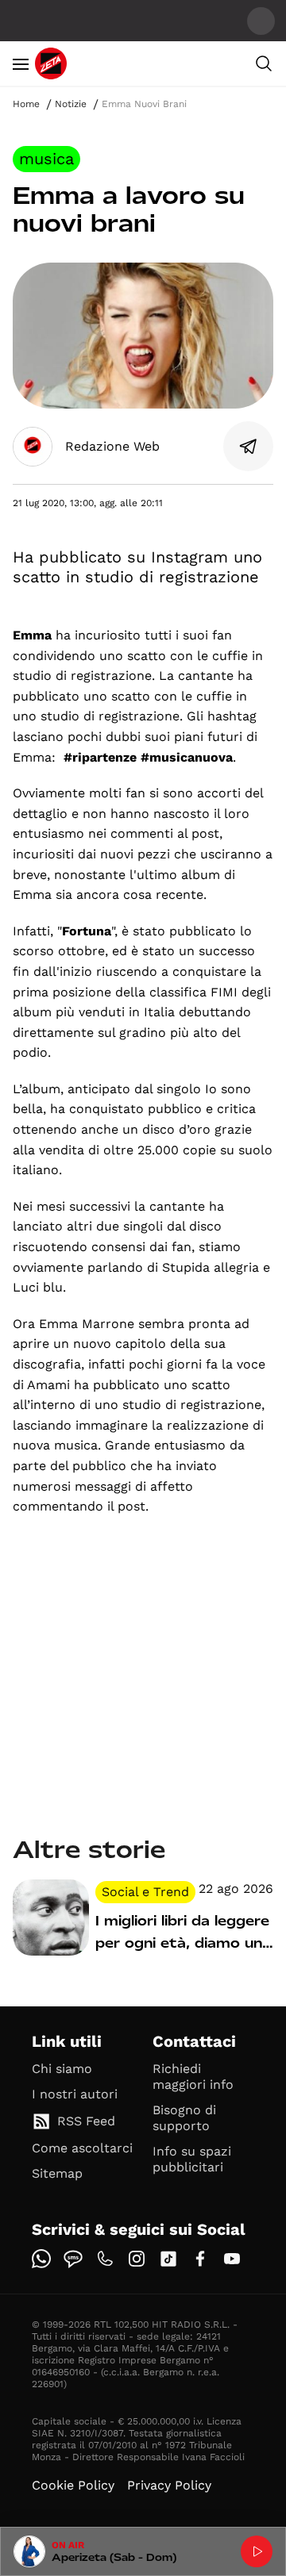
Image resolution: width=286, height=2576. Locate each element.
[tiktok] (168, 2259)
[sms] (73, 2259)
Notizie (71, 104)
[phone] (105, 2259)
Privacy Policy (169, 2485)
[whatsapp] (41, 2259)
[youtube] (232, 2259)
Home (26, 104)
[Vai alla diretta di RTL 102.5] (257, 2551)
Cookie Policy (73, 2485)
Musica (46, 159)
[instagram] (137, 2259)
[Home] (51, 63)
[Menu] (21, 63)
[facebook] (200, 2259)
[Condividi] (249, 447)
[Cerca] (264, 63)
